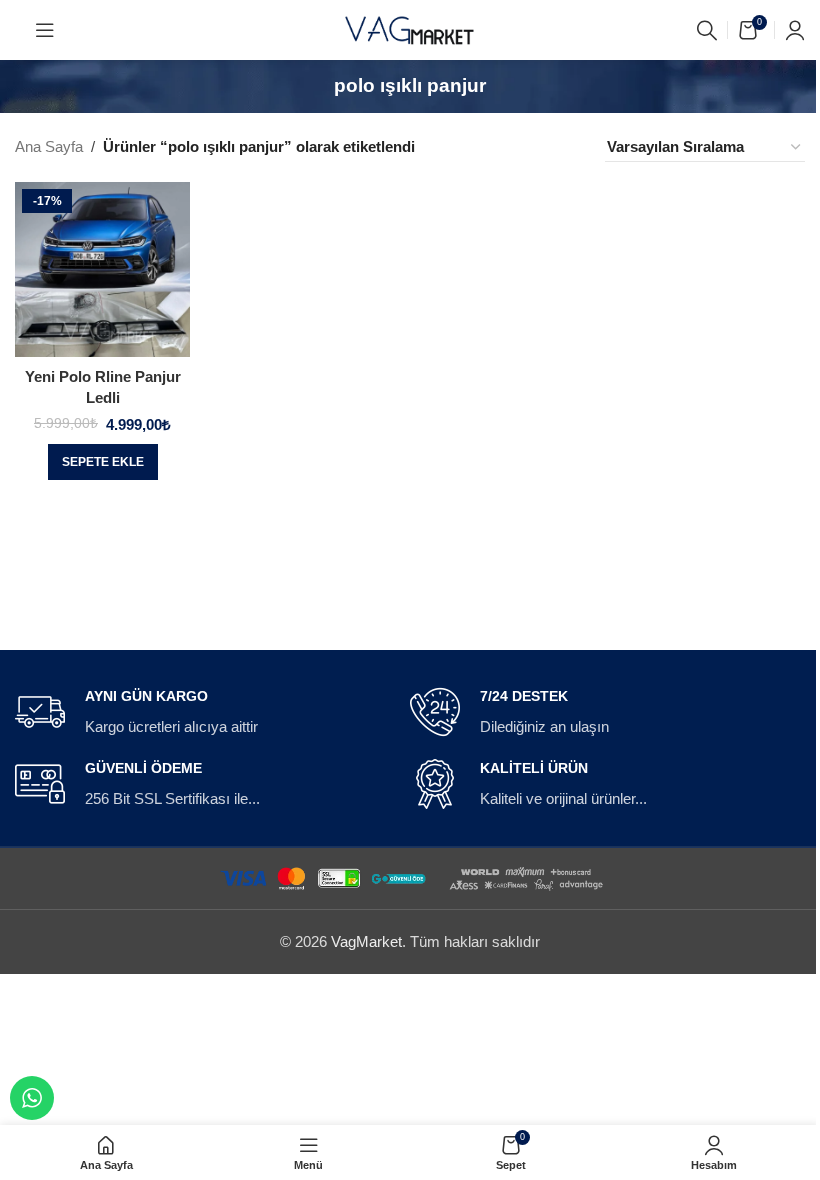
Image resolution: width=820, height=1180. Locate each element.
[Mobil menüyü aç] (45, 30)
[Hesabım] (795, 30)
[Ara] (707, 30)
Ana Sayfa (49, 146)
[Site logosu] (410, 28)
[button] (103, 462)
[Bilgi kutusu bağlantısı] (204, 713)
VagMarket (366, 941)
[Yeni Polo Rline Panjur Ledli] (102, 269)
